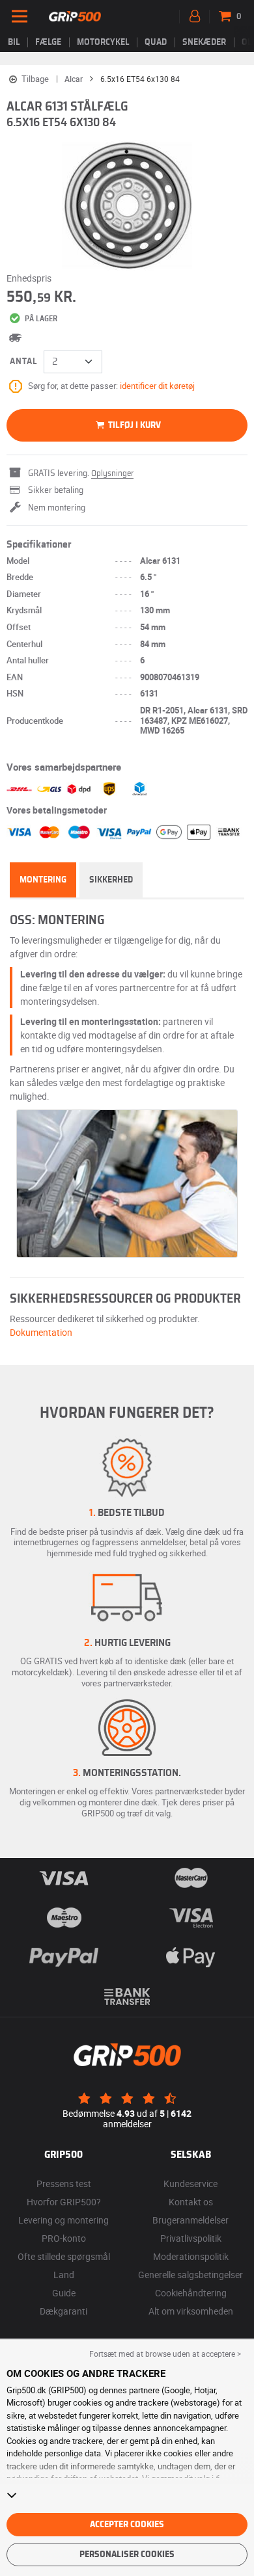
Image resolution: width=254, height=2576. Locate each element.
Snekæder (204, 42)
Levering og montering (63, 2220)
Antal (23, 362)
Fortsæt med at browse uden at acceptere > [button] (165, 2354)
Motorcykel (103, 42)
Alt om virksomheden (191, 2311)
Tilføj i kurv (134, 425)
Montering (43, 880)
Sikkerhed (111, 880)
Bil (14, 42)
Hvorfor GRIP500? (64, 2202)
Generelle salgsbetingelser (190, 2275)
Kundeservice (190, 2184)
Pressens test (64, 2184)
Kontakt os (191, 2202)
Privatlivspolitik (191, 2238)
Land (64, 2275)
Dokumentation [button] (41, 1332)
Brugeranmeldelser (190, 2220)
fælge (48, 42)
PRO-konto (64, 2238)
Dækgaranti (63, 2311)
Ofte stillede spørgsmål (64, 2256)
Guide (64, 2293)
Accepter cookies (127, 2525)
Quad (156, 42)
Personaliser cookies (127, 2555)
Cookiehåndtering (191, 2293)
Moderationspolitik (191, 2256)
